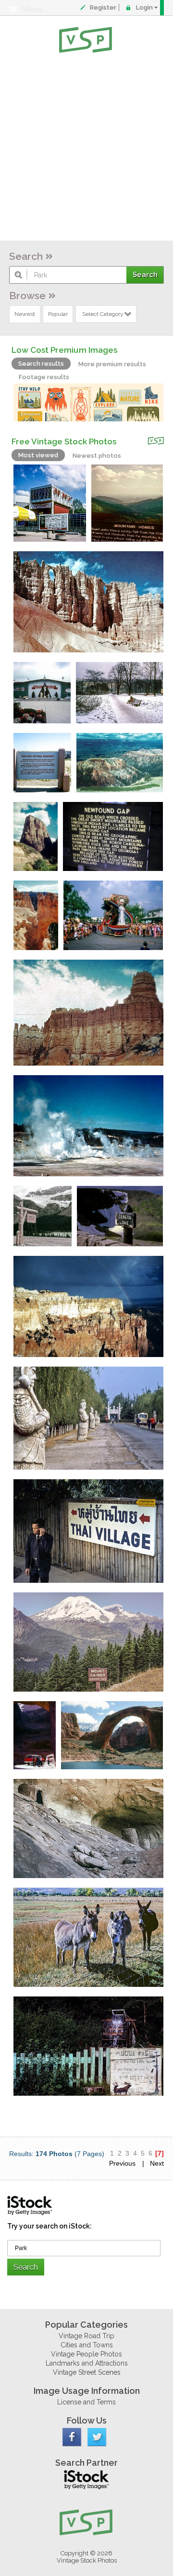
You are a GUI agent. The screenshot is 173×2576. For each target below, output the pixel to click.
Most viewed (38, 455)
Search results (41, 364)
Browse (27, 296)
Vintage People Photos (86, 2354)
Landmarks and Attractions (87, 2363)
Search (26, 256)
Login (144, 7)
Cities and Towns (87, 2345)
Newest (25, 314)
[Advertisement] (86, 149)
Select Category (103, 314)
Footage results (44, 377)
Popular (58, 314)
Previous (122, 2163)
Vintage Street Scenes (87, 2372)
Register (103, 7)
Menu (32, 9)
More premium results (112, 364)
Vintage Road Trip (86, 2336)
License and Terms (86, 2402)
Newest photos (97, 456)
